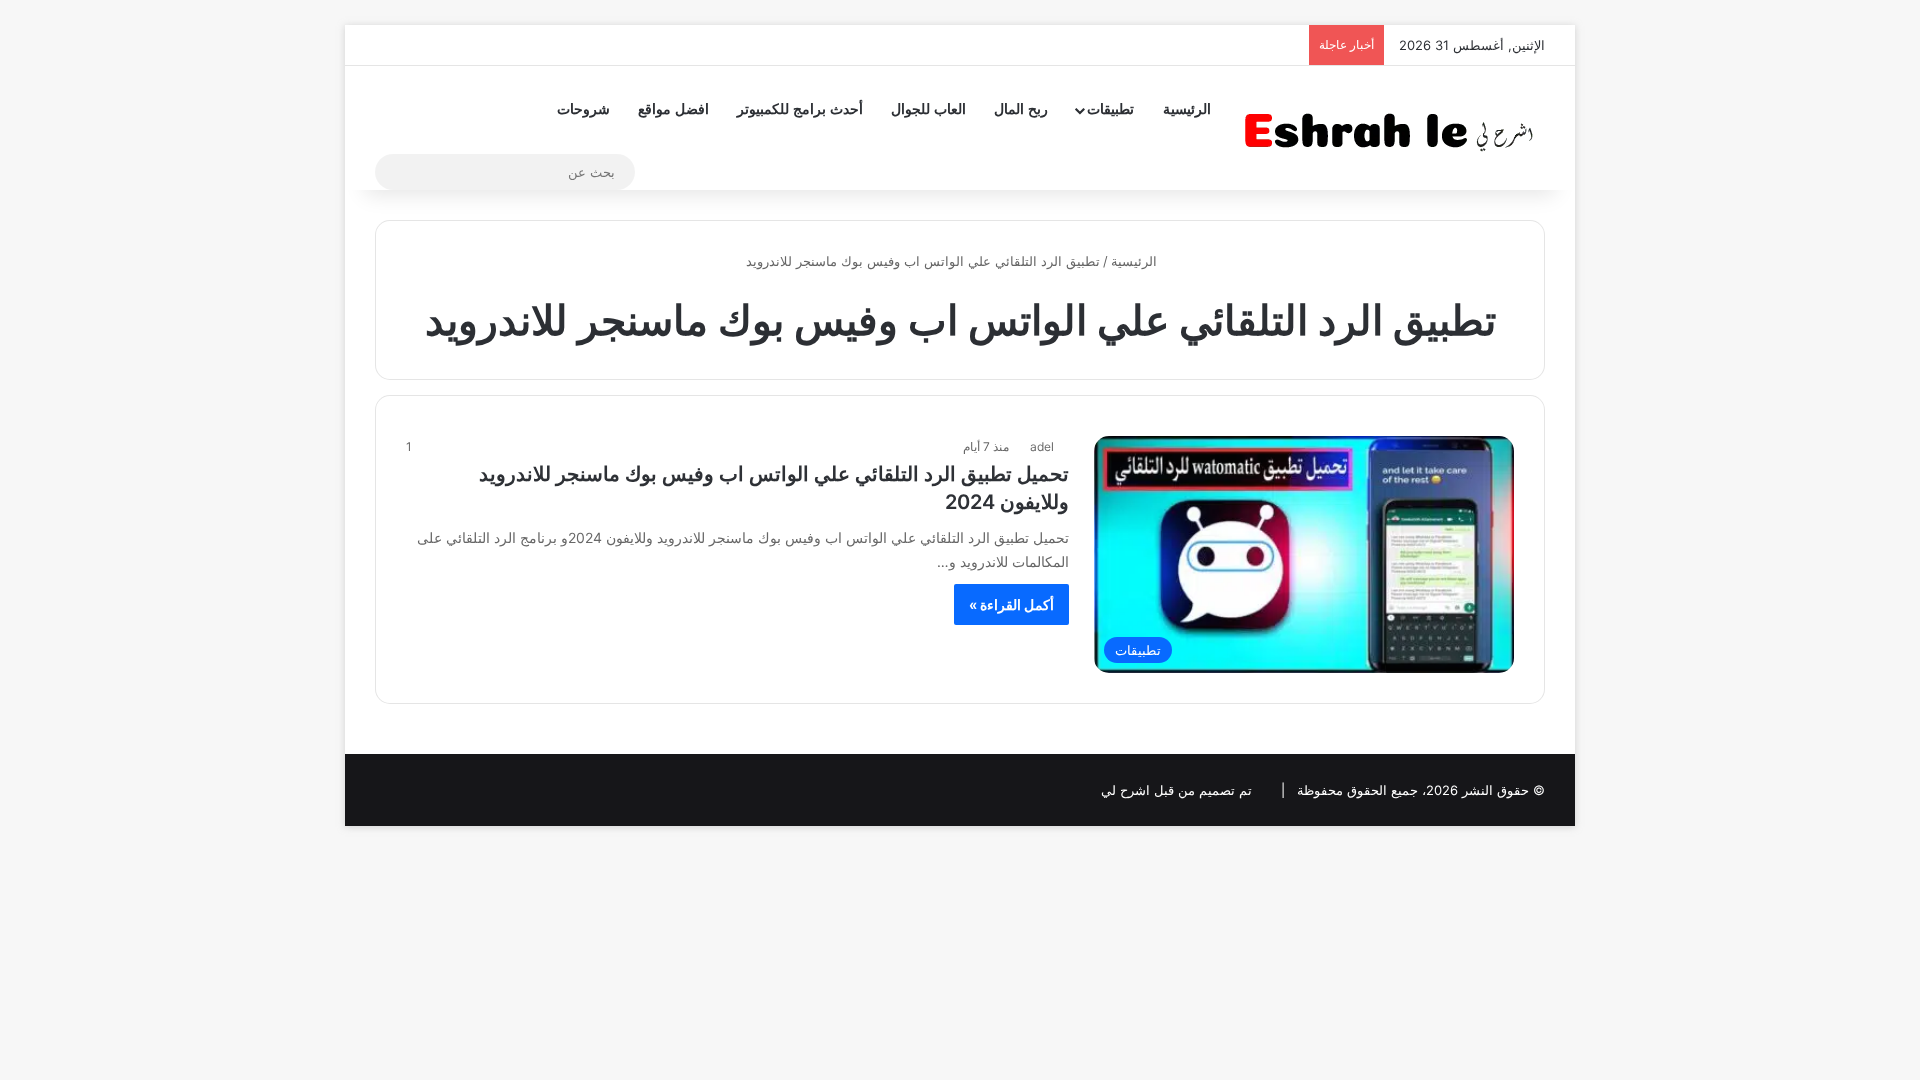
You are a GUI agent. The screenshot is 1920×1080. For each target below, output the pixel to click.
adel (1042, 446)
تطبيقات (1110, 109)
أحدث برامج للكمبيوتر (800, 109)
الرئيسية (1187, 109)
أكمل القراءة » (1011, 604)
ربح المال (1021, 109)
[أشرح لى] (1395, 127)
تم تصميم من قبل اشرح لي (1176, 790)
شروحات (583, 109)
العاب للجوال (928, 109)
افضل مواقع (673, 109)
